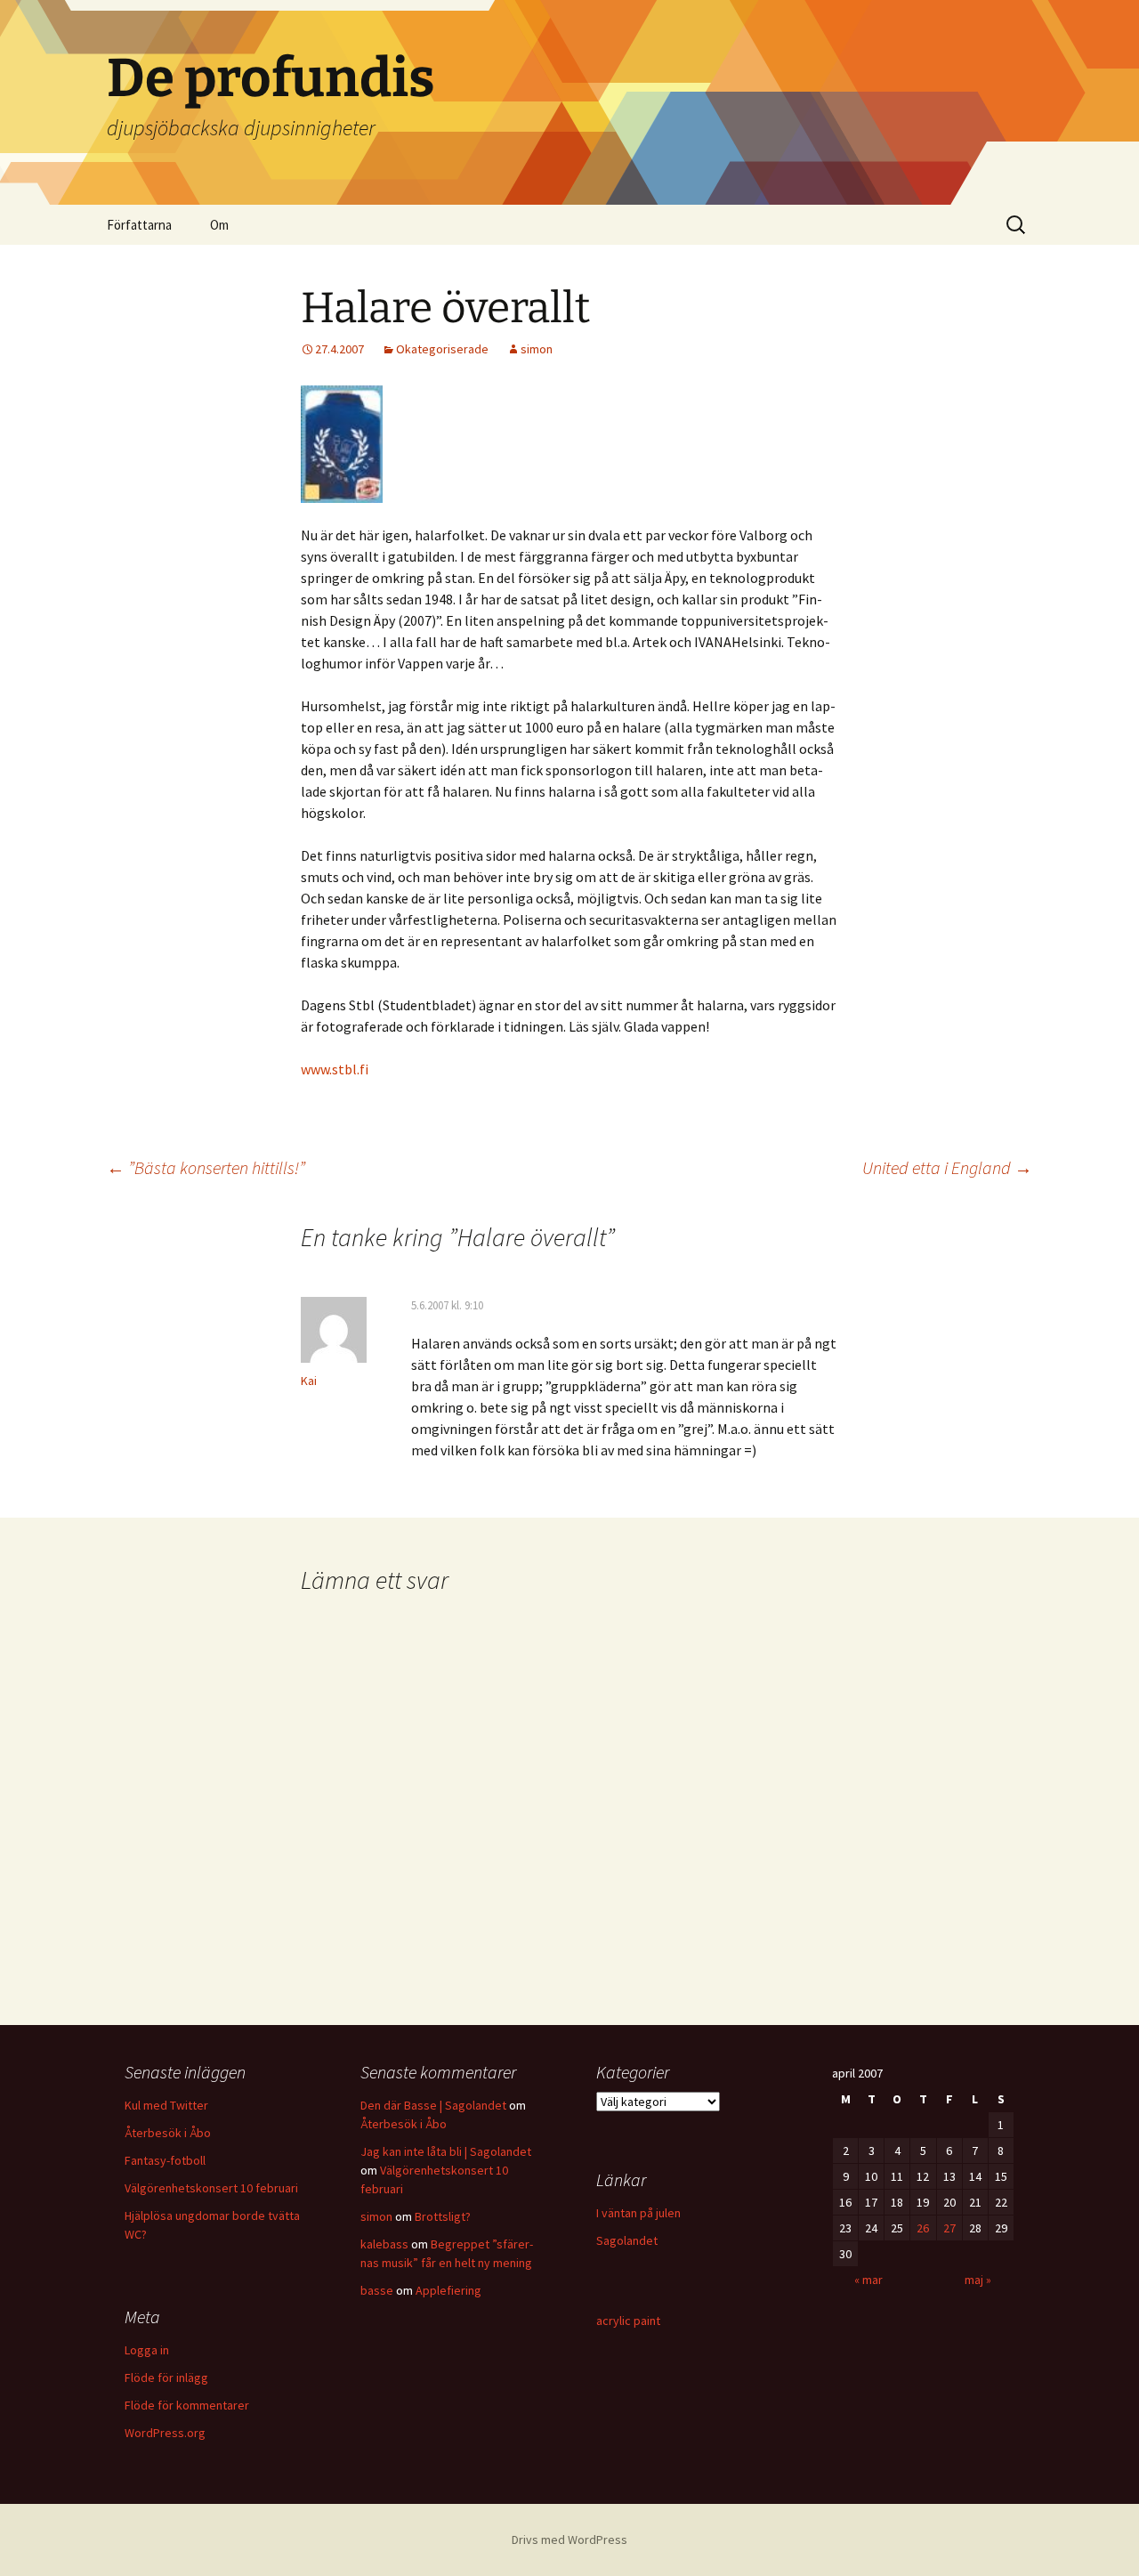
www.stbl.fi (335, 1069)
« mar (868, 2280)
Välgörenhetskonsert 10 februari (211, 2188)
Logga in (147, 2350)
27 (949, 2228)
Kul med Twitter (166, 2105)
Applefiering (448, 2290)
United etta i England (947, 1167)
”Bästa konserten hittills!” (206, 1167)
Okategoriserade (442, 349)
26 (923, 2228)
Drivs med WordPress (569, 2540)
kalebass (384, 2244)
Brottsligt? (443, 2216)
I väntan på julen (638, 2213)
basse (377, 2290)
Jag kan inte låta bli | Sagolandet (446, 2151)
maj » (978, 2280)
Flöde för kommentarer (187, 2405)
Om (219, 225)
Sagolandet (627, 2240)
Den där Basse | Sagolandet (433, 2105)
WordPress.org (165, 2433)
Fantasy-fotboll (165, 2160)
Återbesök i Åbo (168, 2133)
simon (537, 349)
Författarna (139, 225)
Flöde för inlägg (166, 2378)
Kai (309, 1381)
